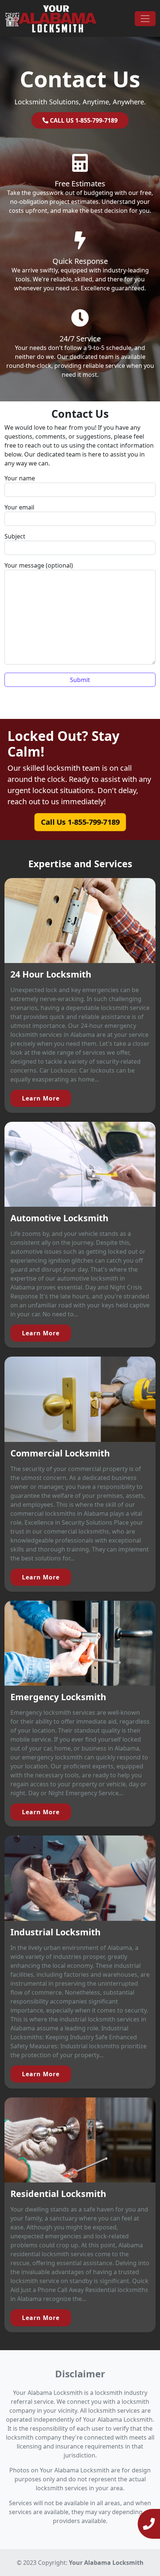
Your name (20, 478)
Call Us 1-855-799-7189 (80, 822)
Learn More (41, 1098)
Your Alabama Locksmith (106, 2563)
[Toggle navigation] (145, 19)
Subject (15, 536)
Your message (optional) (39, 565)
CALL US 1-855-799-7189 (83, 120)
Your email (19, 507)
